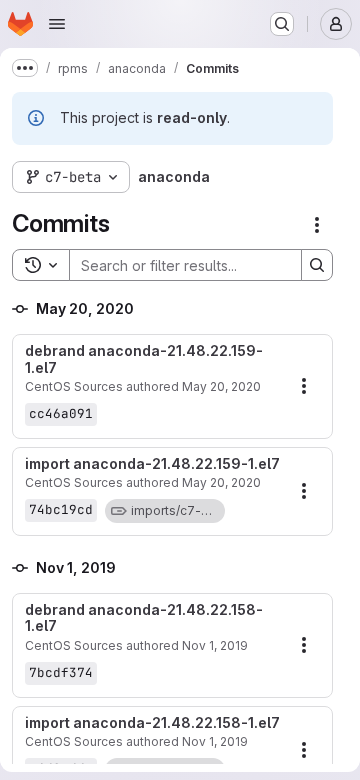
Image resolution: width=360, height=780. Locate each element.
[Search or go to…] (282, 24)
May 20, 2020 (221, 386)
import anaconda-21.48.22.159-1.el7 (152, 464)
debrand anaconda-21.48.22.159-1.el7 (144, 359)
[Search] (317, 265)
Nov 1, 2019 (215, 645)
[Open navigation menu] (57, 24)
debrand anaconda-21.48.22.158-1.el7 (144, 618)
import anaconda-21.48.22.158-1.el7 (152, 723)
